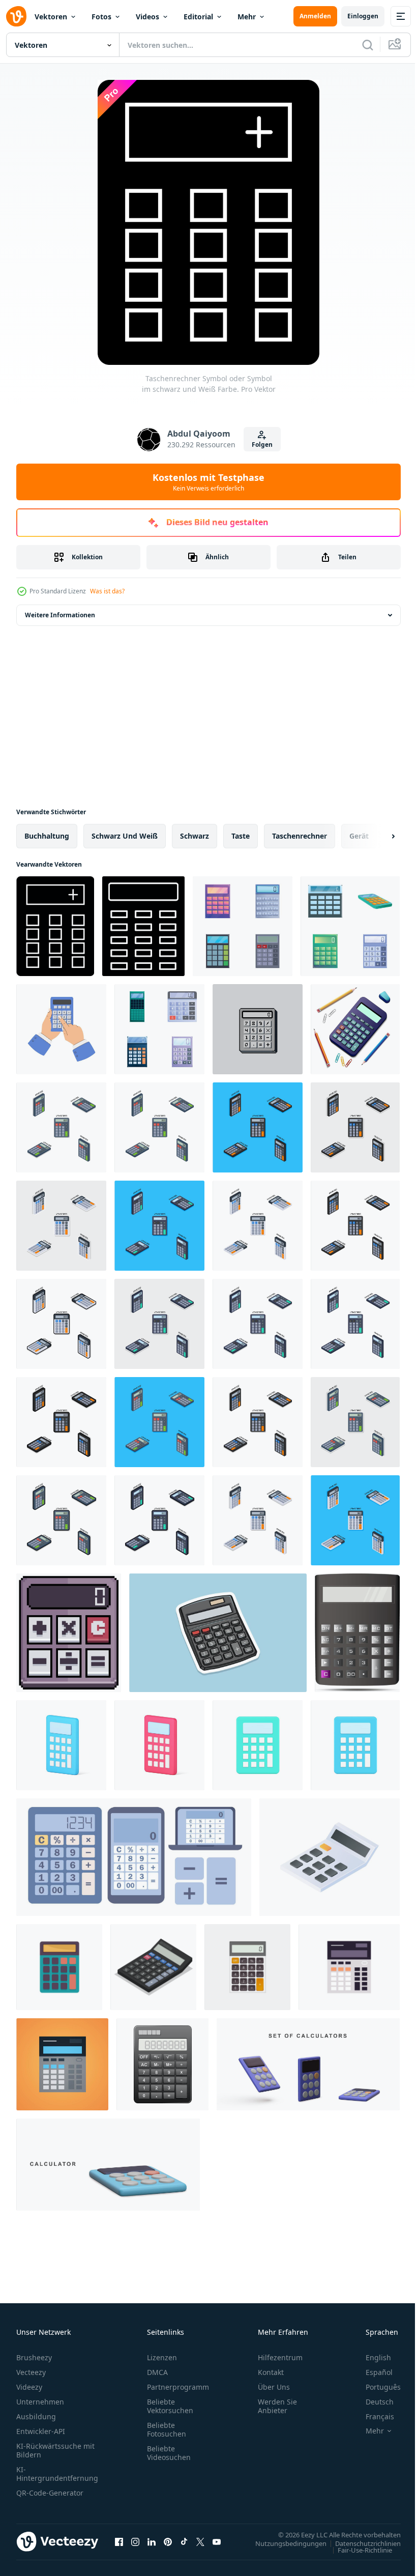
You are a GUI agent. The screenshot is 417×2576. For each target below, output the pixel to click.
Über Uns (274, 2387)
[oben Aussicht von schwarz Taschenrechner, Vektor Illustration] (162, 2064)
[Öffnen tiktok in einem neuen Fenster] (184, 2541)
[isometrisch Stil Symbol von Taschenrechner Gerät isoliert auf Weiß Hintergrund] (330, 1857)
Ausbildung (36, 2416)
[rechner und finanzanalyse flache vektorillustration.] (349, 1967)
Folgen (262, 445)
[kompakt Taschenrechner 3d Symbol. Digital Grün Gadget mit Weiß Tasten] (258, 1745)
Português (376, 2387)
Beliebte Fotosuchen (167, 2429)
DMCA (157, 2372)
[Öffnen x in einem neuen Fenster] (200, 2541)
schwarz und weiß (125, 836)
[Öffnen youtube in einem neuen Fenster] (217, 2541)
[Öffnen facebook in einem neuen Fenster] (119, 2541)
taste (241, 836)
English (371, 2357)
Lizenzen (162, 2357)
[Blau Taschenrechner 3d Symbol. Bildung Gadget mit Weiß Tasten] (355, 1745)
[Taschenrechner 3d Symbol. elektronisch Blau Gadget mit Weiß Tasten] (61, 1745)
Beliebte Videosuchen (169, 2453)
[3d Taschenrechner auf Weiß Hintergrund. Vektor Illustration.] (108, 2165)
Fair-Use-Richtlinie (357, 2550)
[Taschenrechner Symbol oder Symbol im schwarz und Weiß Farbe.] (55, 926)
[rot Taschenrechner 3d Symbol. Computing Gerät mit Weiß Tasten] (159, 1745)
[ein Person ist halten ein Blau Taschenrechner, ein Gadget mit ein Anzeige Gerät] (61, 1029)
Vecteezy (31, 2372)
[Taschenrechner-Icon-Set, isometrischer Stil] (153, 1967)
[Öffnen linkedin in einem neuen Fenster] (152, 2541)
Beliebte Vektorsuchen (170, 2406)
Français (372, 2416)
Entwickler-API (41, 2431)
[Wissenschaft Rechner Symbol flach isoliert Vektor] (59, 1967)
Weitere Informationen (60, 615)
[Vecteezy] (16, 16)
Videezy (29, 2387)
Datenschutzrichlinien (360, 2543)
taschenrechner (300, 836)
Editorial (198, 17)
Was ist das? (107, 591)
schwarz (195, 836)
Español (371, 2372)
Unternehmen (40, 2402)
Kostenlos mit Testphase (208, 482)
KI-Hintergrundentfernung (57, 2474)
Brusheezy (34, 2357)
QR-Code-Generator (50, 2493)
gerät (359, 836)
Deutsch (372, 2402)
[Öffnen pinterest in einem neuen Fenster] (168, 2541)
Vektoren (51, 17)
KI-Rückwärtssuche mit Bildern (55, 2450)
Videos (147, 17)
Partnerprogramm (178, 2387)
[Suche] (368, 45)
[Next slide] (377, 836)
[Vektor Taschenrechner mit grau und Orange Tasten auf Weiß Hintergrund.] (247, 1967)
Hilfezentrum (280, 2357)
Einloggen (363, 16)
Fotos (101, 17)
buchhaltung (47, 836)
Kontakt (271, 2372)
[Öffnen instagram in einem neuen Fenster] (135, 2541)
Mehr (247, 17)
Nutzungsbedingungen (283, 2543)
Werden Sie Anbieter (277, 2406)
